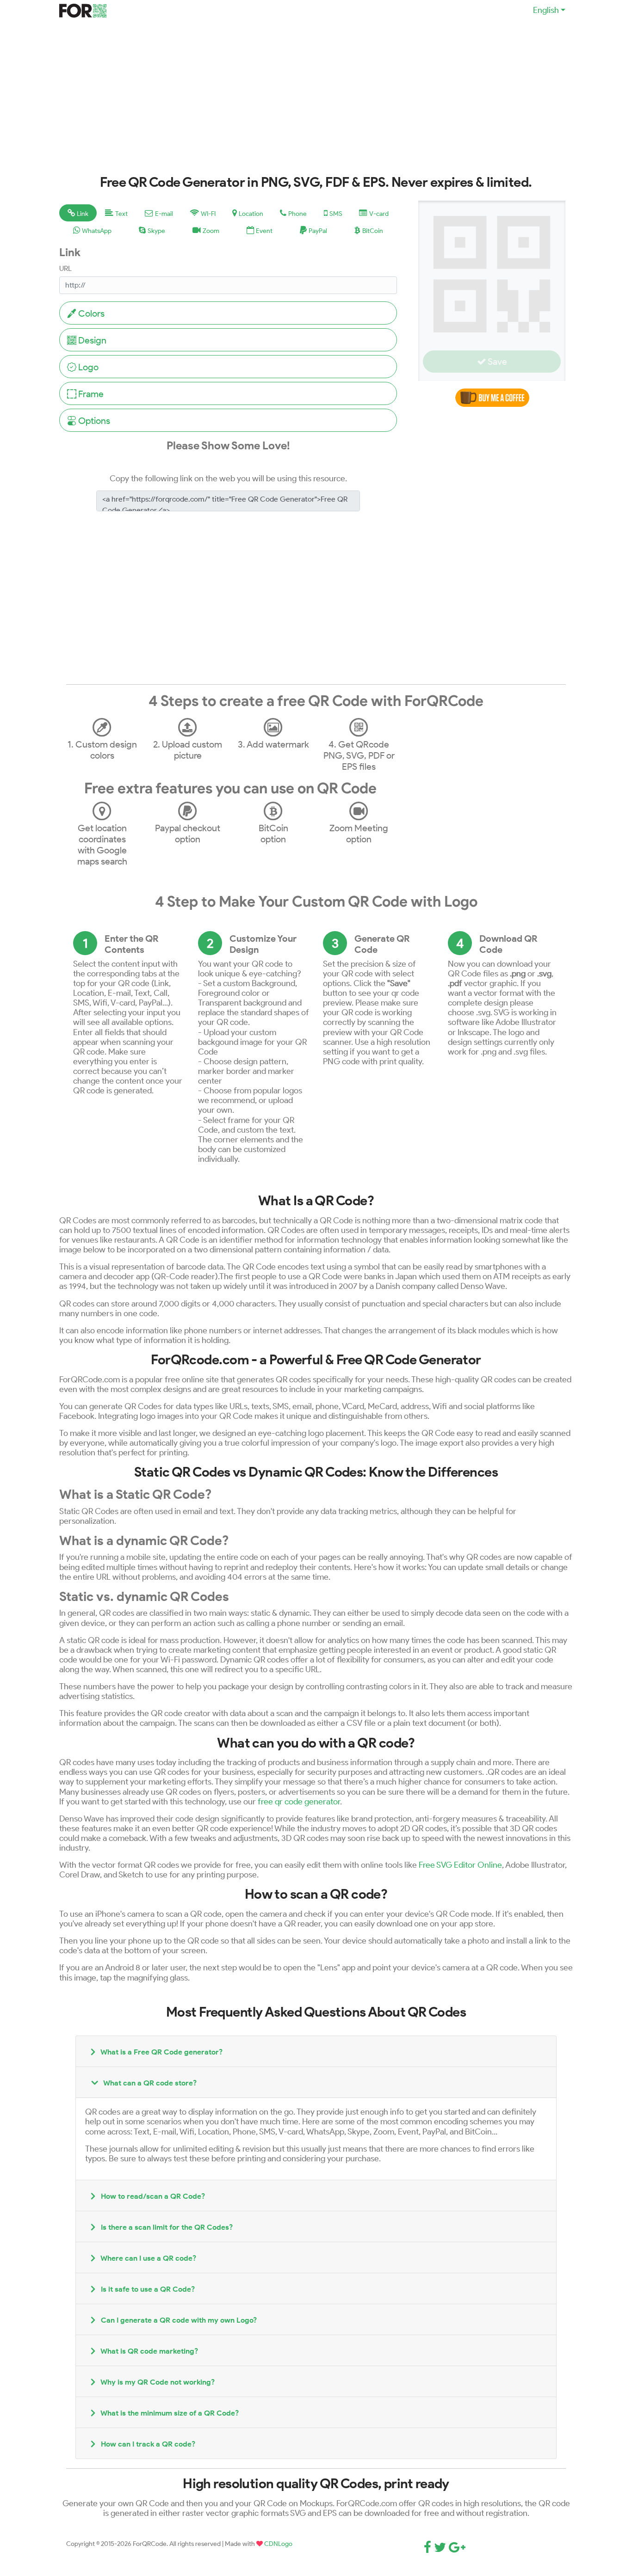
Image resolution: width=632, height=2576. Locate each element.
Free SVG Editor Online (460, 1865)
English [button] (546, 10)
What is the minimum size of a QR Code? (169, 2413)
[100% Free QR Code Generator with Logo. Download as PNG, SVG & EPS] (83, 9)
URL (65, 268)
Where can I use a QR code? (148, 2258)
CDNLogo (278, 2544)
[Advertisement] (316, 105)
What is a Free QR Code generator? (161, 2052)
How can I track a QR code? (147, 2444)
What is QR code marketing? (149, 2351)
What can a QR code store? (149, 2083)
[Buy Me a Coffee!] (492, 396)
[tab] (78, 213)
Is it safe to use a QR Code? (147, 2289)
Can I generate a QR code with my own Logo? (178, 2320)
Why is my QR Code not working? (157, 2382)
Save (497, 362)
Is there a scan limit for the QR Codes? (166, 2227)
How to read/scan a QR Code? (152, 2196)
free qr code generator (299, 1801)
